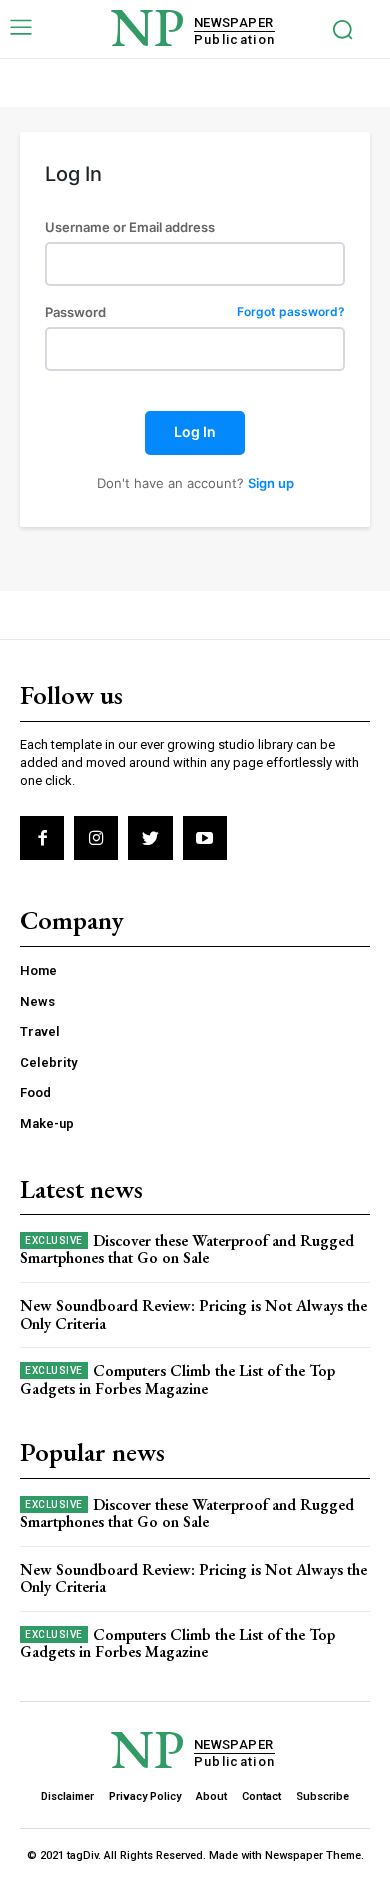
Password (195, 312)
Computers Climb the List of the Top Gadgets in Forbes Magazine (177, 1379)
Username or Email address (130, 227)
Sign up (271, 483)
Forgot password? (291, 312)
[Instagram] (96, 838)
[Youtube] (205, 838)
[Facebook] (42, 838)
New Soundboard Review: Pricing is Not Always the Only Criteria (193, 1314)
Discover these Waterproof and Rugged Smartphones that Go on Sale (187, 1249)
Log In (195, 431)
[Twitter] (150, 838)
